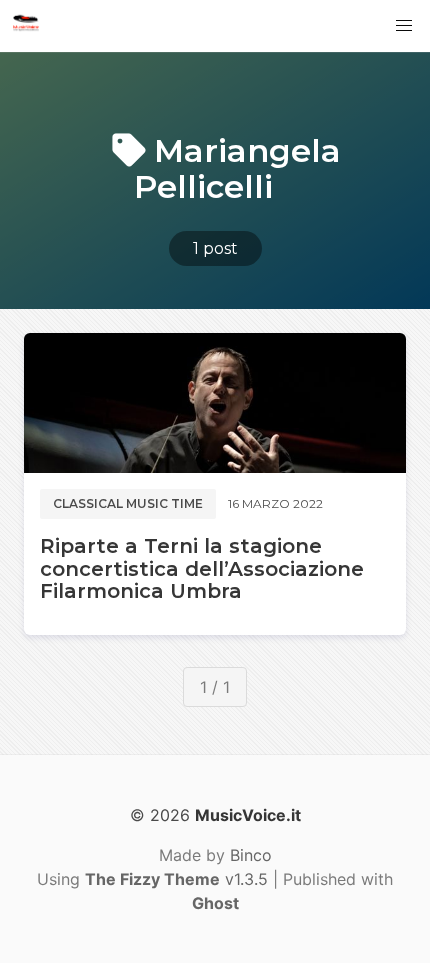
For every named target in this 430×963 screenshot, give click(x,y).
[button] (404, 26)
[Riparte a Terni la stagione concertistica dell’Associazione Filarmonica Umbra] (215, 403)
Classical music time (128, 503)
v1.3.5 (176, 879)
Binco (251, 855)
